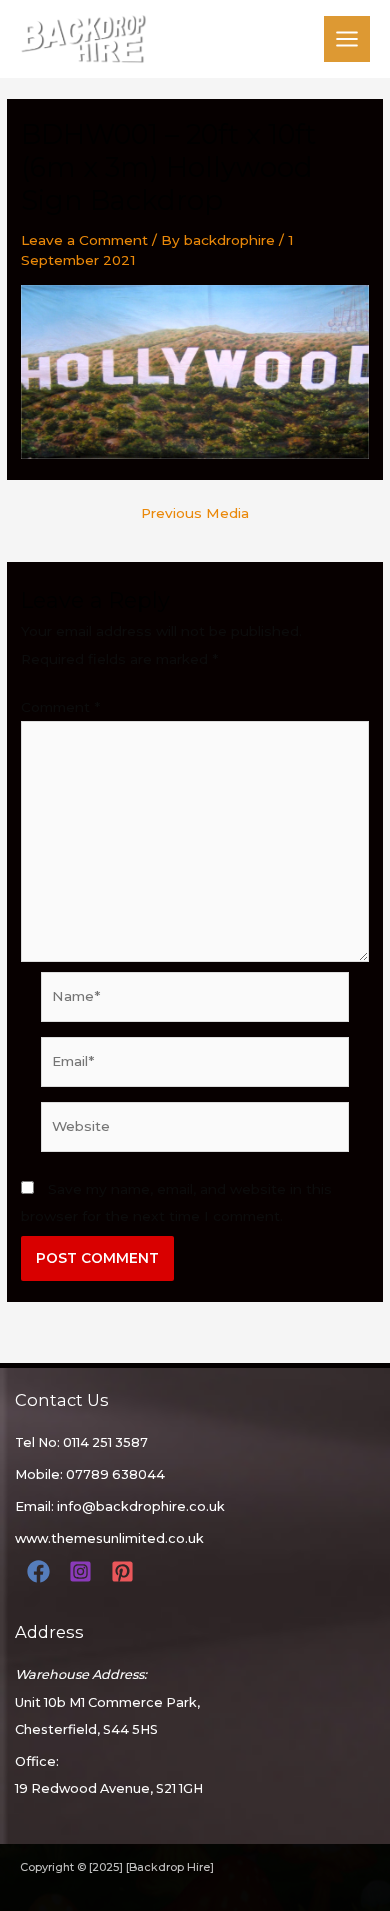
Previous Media (195, 514)
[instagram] (83, 1571)
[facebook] (41, 1571)
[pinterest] (125, 1571)
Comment (60, 707)
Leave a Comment (84, 240)
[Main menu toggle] (347, 39)
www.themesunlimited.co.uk (109, 1538)
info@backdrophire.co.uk (141, 1506)
